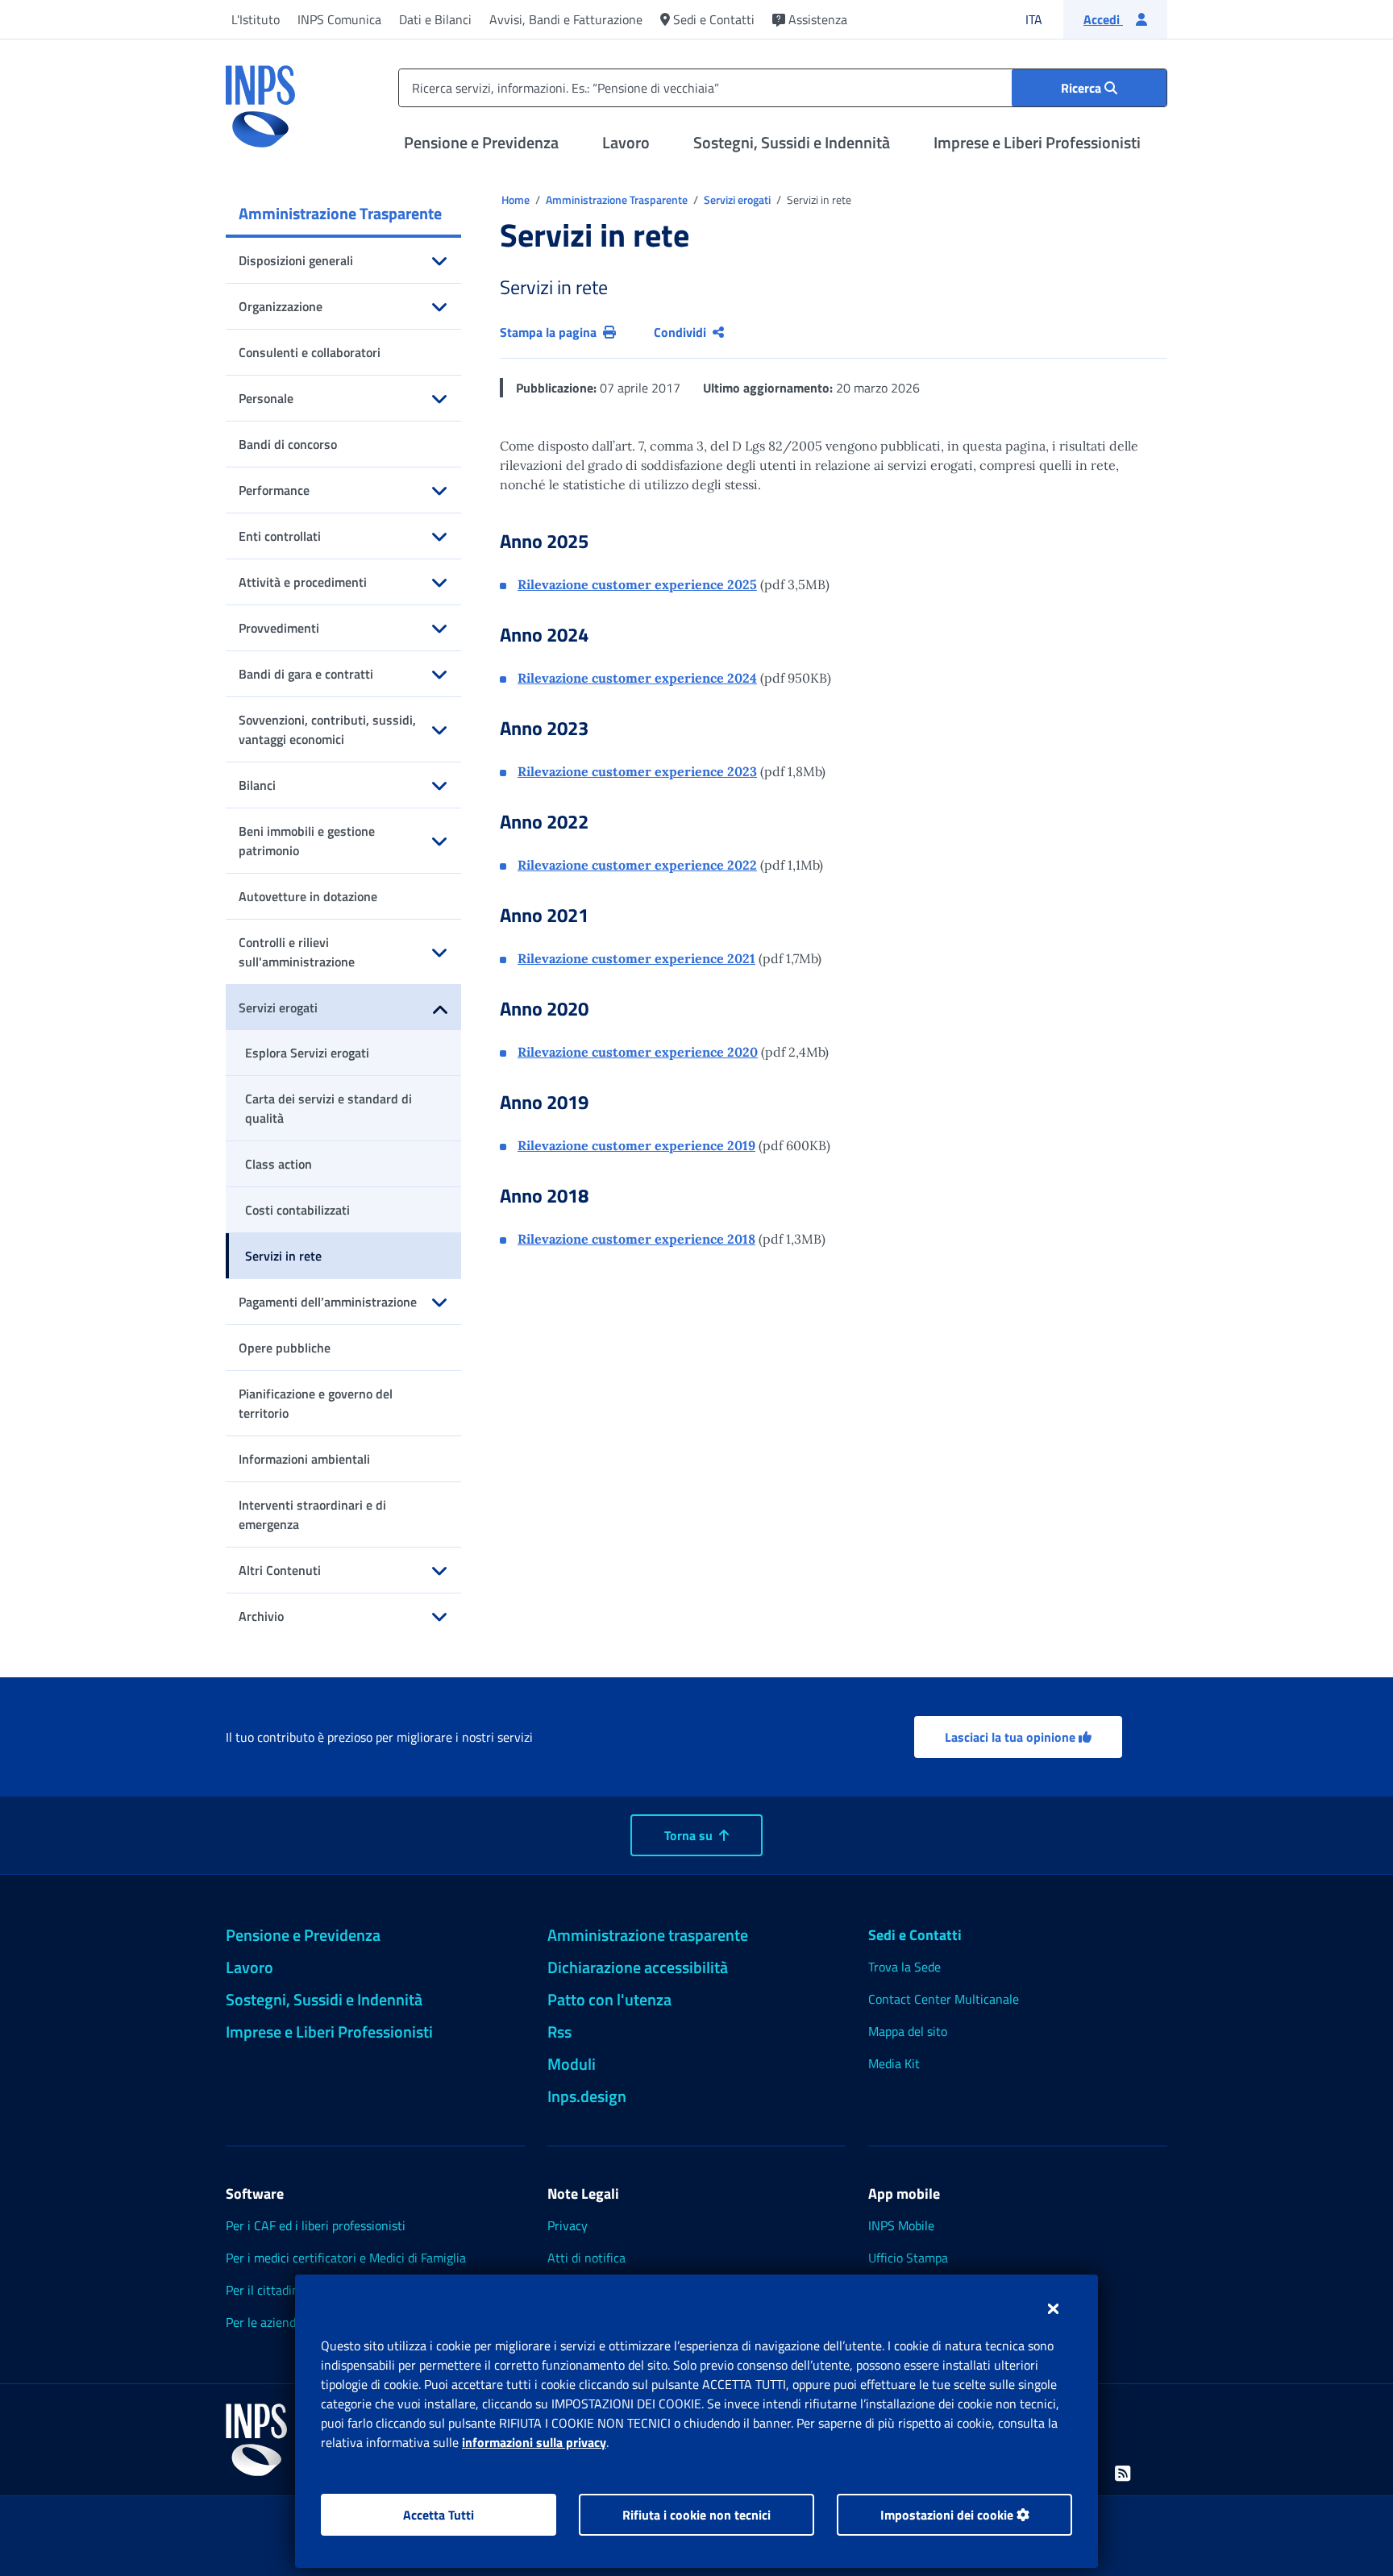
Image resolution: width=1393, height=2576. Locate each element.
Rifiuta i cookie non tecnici (696, 2515)
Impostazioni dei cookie (948, 2515)
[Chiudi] (1053, 2308)
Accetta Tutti (439, 2515)
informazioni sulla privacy (534, 2442)
